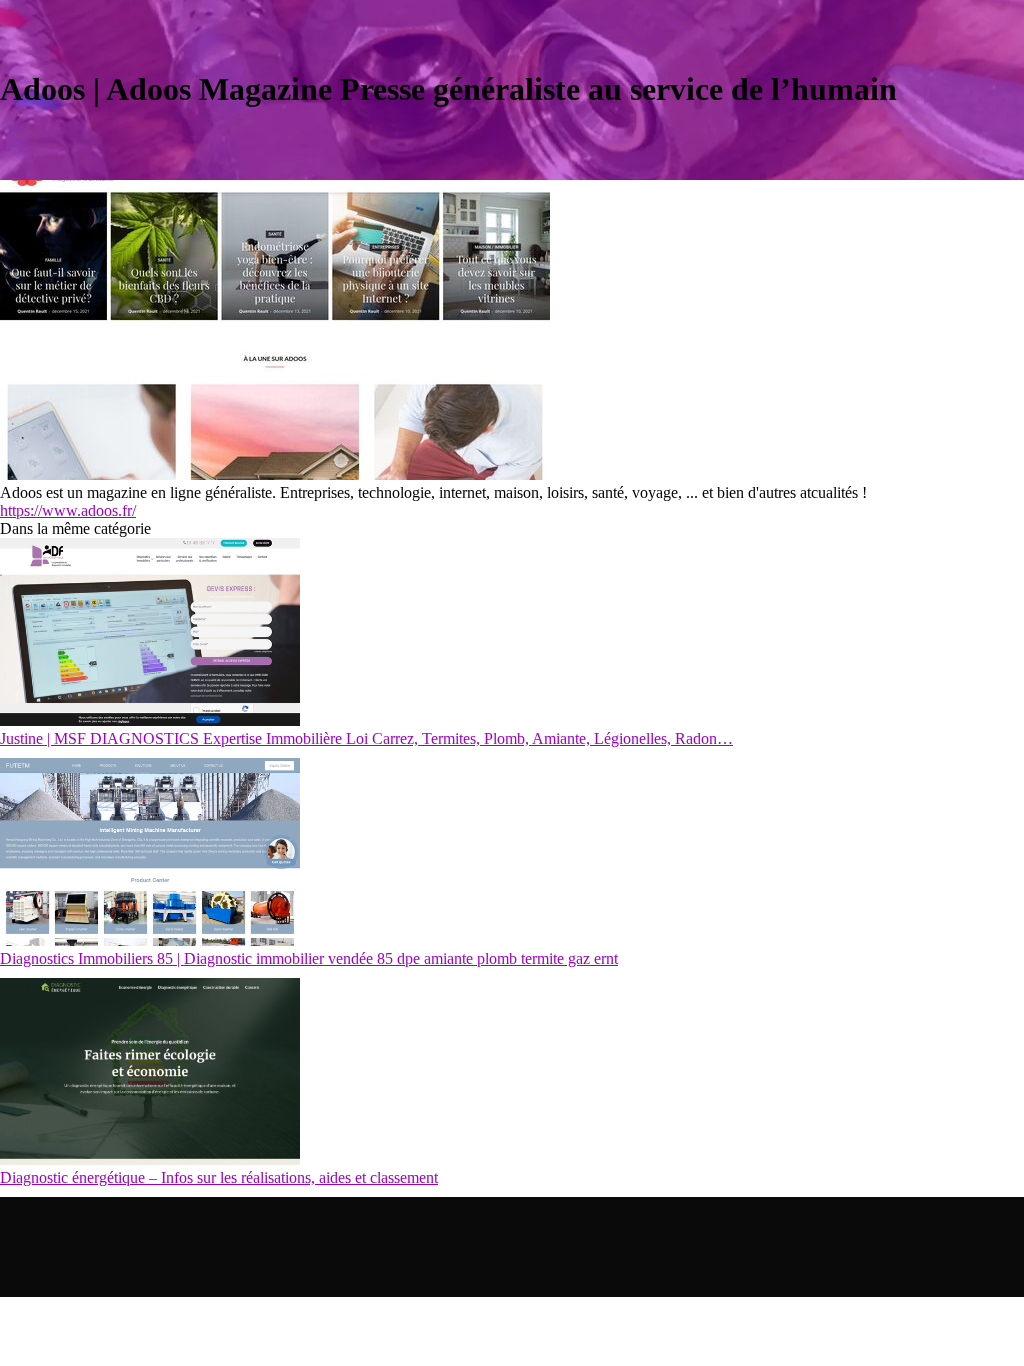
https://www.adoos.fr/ (68, 510)
